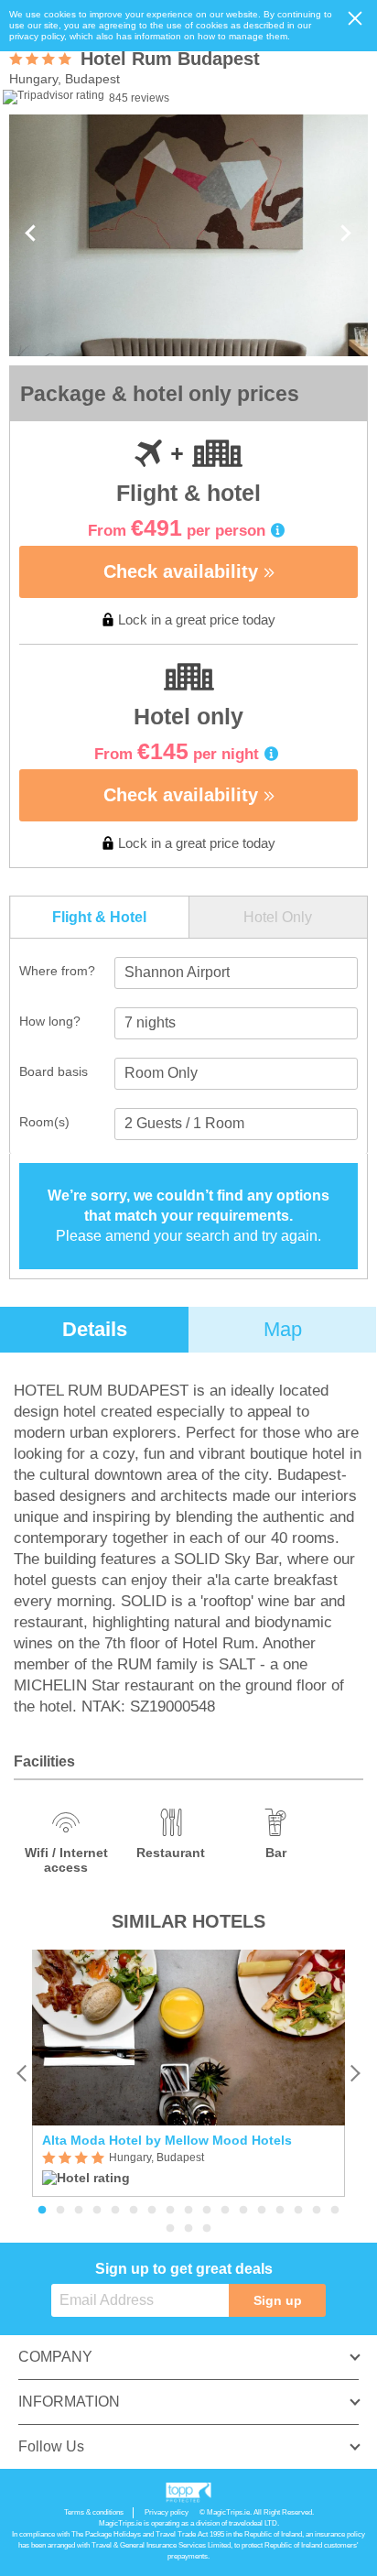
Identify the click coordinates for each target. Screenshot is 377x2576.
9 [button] (188, 2211)
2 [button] (60, 2211)
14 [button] (280, 2211)
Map (283, 1329)
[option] (188, 2073)
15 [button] (298, 2211)
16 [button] (317, 2211)
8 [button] (170, 2211)
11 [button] (225, 2211)
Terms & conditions (94, 2512)
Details (95, 1329)
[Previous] (22, 2073)
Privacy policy (167, 2512)
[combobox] (236, 973)
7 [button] (152, 2211)
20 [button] (207, 2229)
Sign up (278, 2300)
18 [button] (170, 2229)
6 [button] (134, 2211)
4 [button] (97, 2211)
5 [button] (115, 2211)
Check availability (183, 571)
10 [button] (207, 2211)
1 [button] (42, 2211)
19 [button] (188, 2229)
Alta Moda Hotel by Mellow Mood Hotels (167, 2140)
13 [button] (262, 2211)
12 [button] (243, 2211)
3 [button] (79, 2211)
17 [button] (335, 2211)
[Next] (355, 2073)
